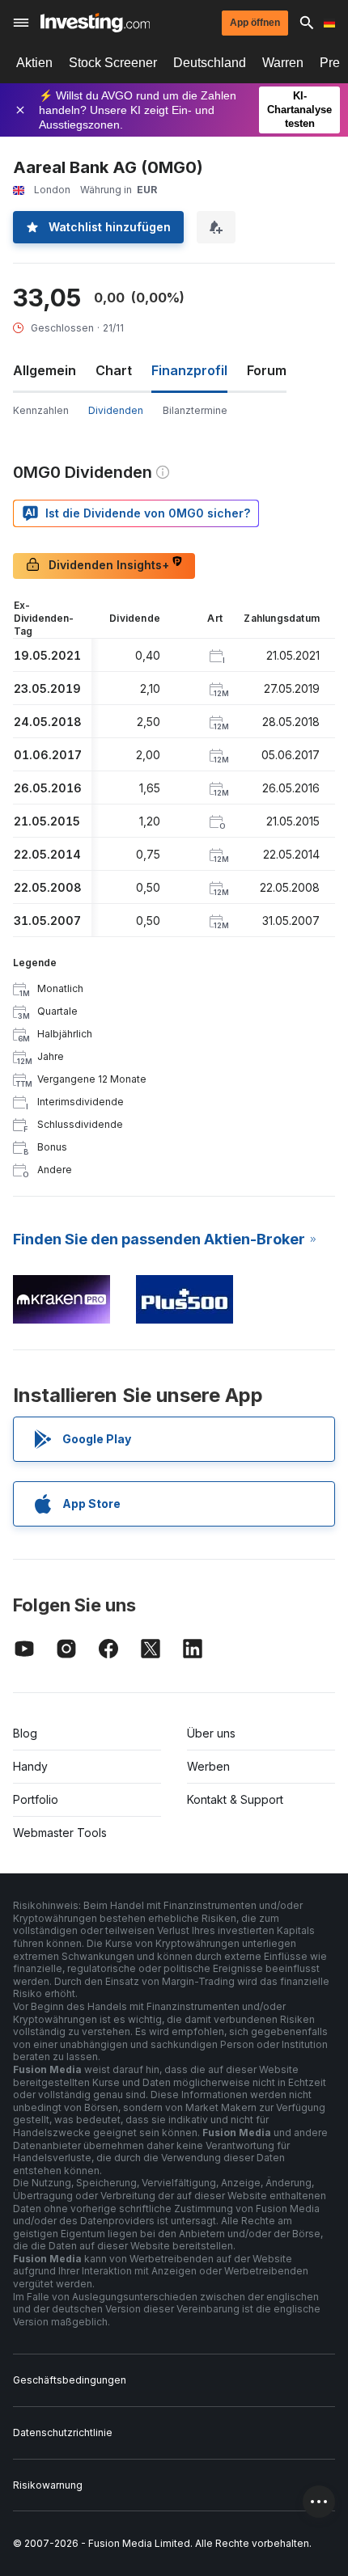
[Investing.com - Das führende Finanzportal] (95, 23)
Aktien (34, 63)
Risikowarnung (48, 2485)
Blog (25, 1733)
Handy (30, 1766)
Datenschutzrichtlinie (63, 2432)
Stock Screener (113, 63)
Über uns (211, 1733)
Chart (114, 370)
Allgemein (45, 370)
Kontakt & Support (235, 1799)
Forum (267, 370)
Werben (208, 1766)
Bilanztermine (195, 410)
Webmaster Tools (60, 1833)
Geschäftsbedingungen (70, 2380)
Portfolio (36, 1799)
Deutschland (210, 63)
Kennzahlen (41, 410)
